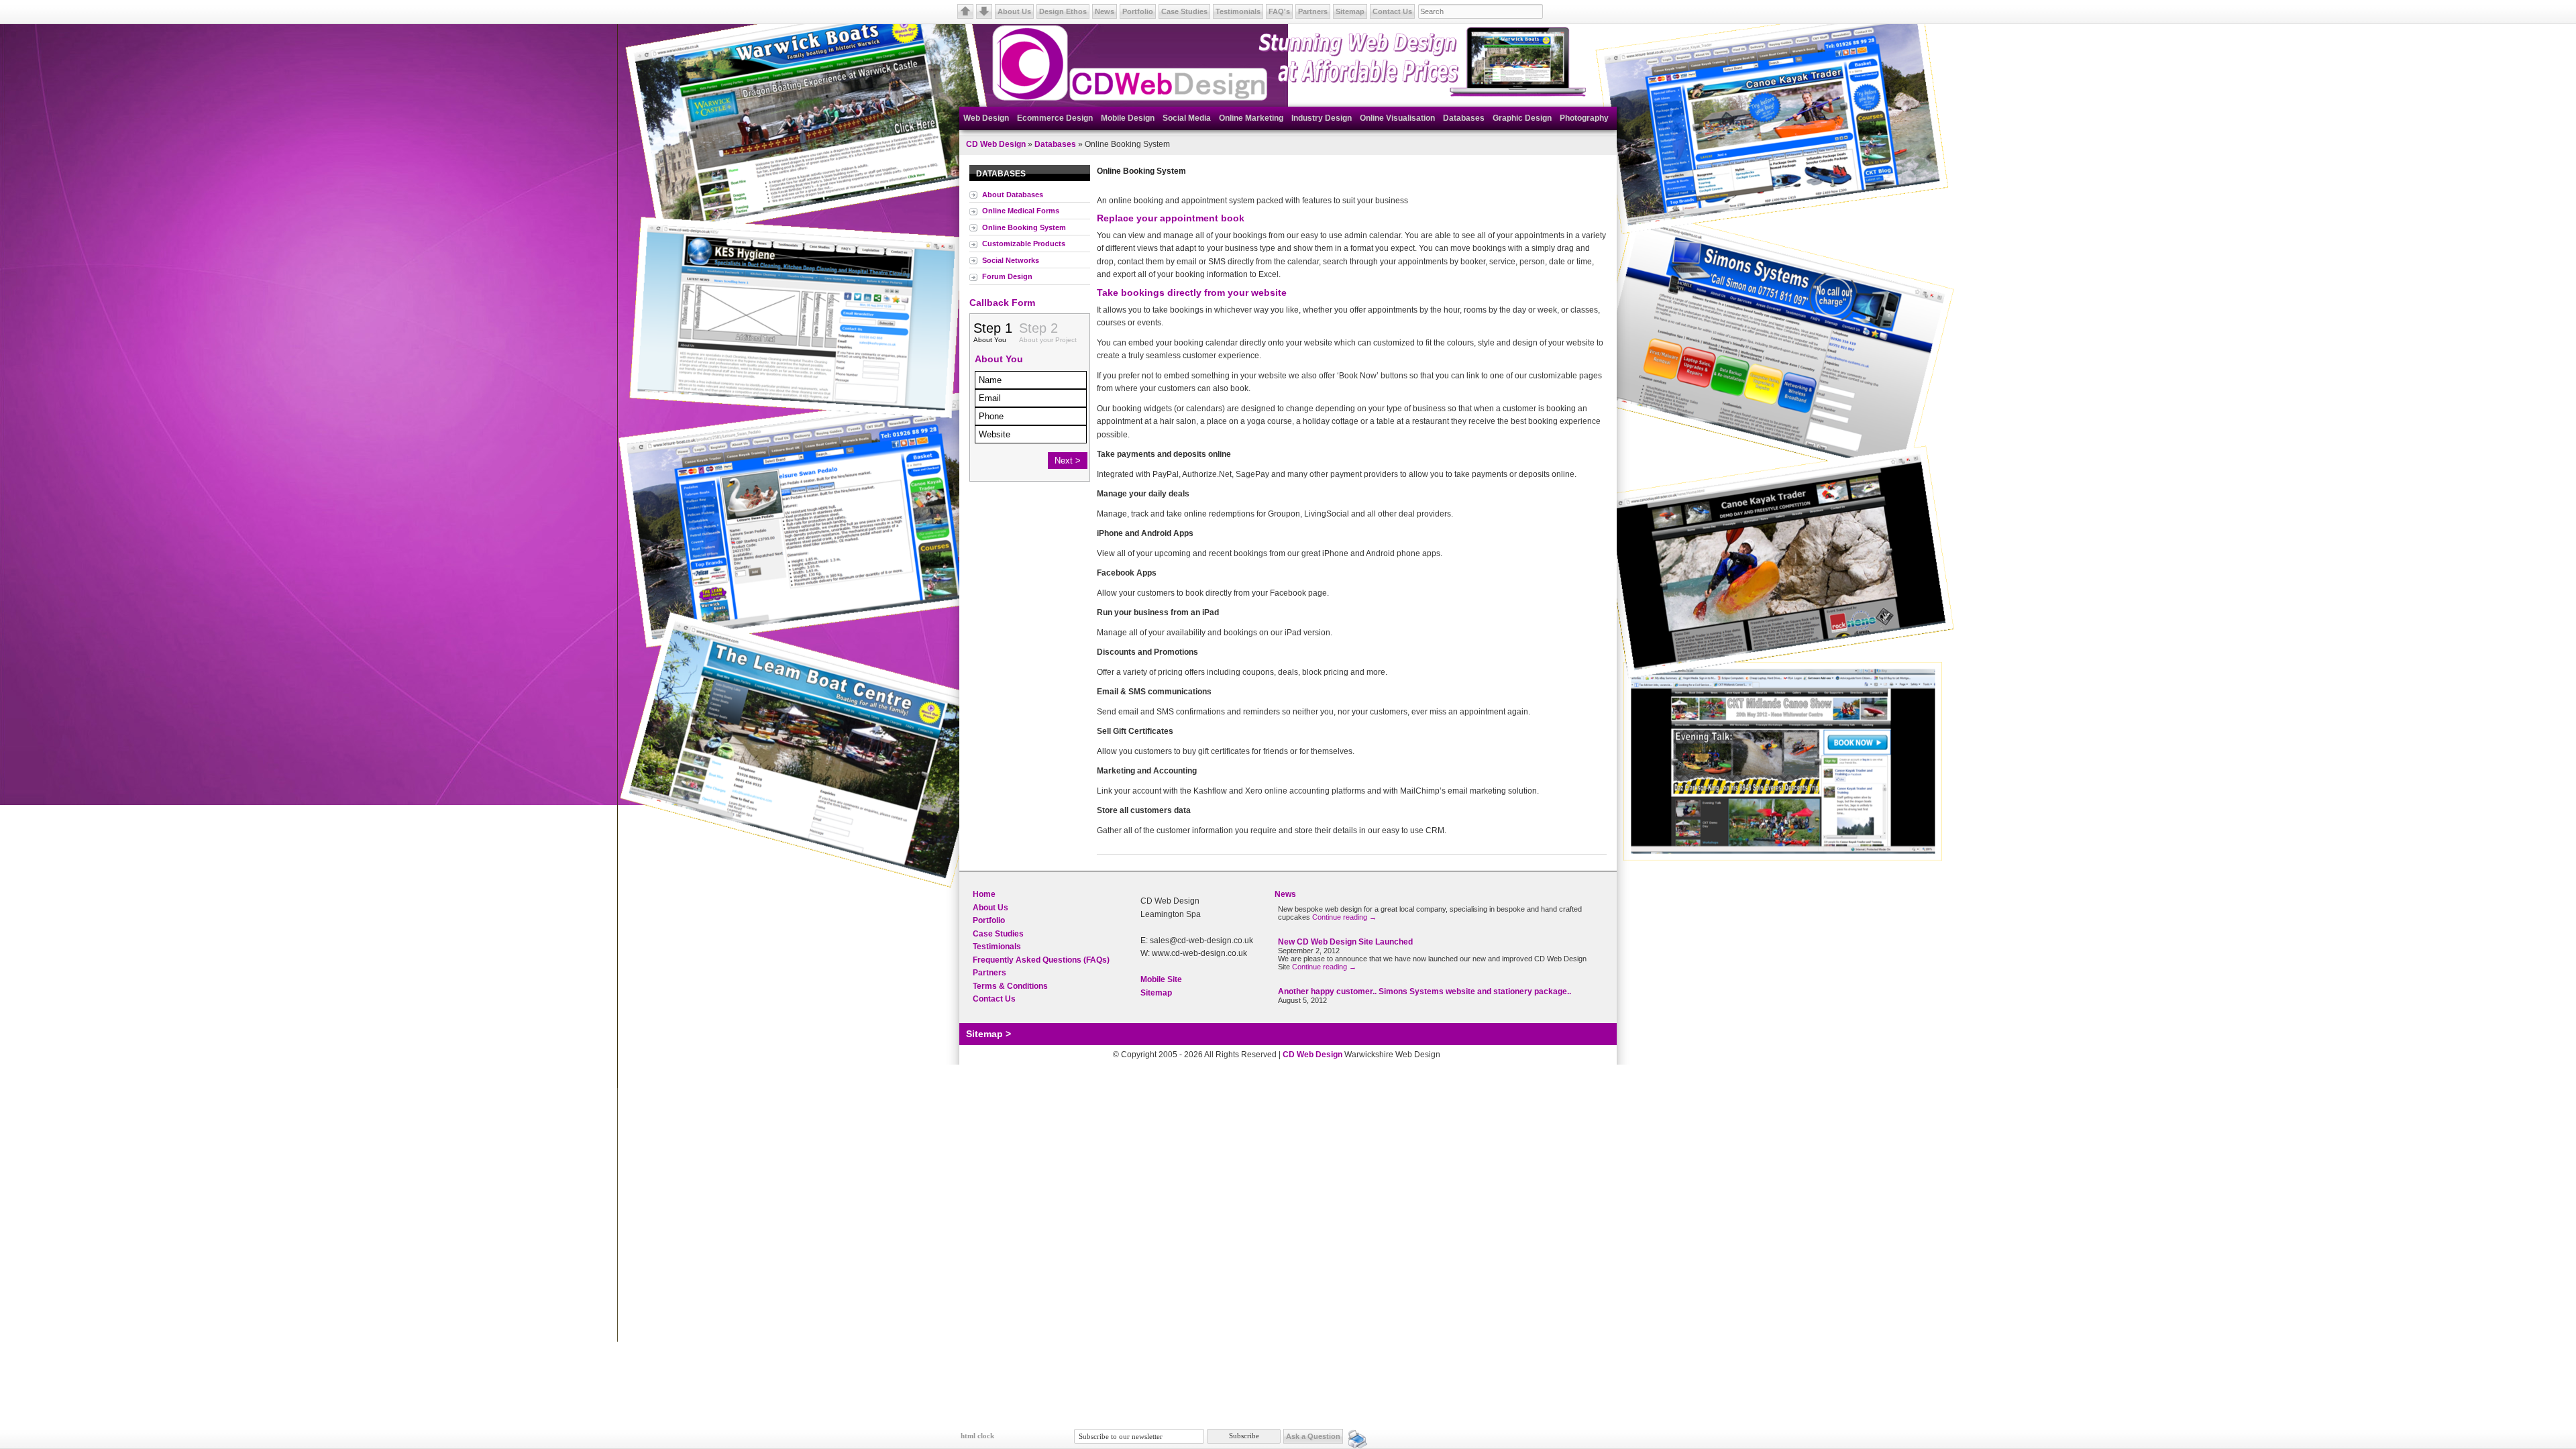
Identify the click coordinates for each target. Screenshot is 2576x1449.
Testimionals (997, 947)
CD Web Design (996, 144)
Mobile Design (1128, 118)
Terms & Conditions (1010, 986)
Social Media (1187, 118)
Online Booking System (1024, 227)
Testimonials (1238, 11)
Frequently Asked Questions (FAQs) (1041, 960)
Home (984, 894)
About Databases (1013, 195)
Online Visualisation (1397, 118)
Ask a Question (1313, 1436)
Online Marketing (1251, 118)
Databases (1464, 118)
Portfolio (1138, 11)
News (1105, 11)
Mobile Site (1161, 979)
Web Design (986, 118)
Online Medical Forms (1021, 211)
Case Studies (1184, 11)
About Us (1014, 11)
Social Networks (1011, 260)
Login (1453, 1055)
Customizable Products (1024, 244)
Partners (1313, 11)
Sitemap (1350, 11)
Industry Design (1322, 118)
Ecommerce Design (1055, 118)
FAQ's (1279, 11)
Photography (1584, 118)
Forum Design (1007, 276)
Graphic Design (1522, 118)
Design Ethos (1063, 11)
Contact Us (1392, 11)
